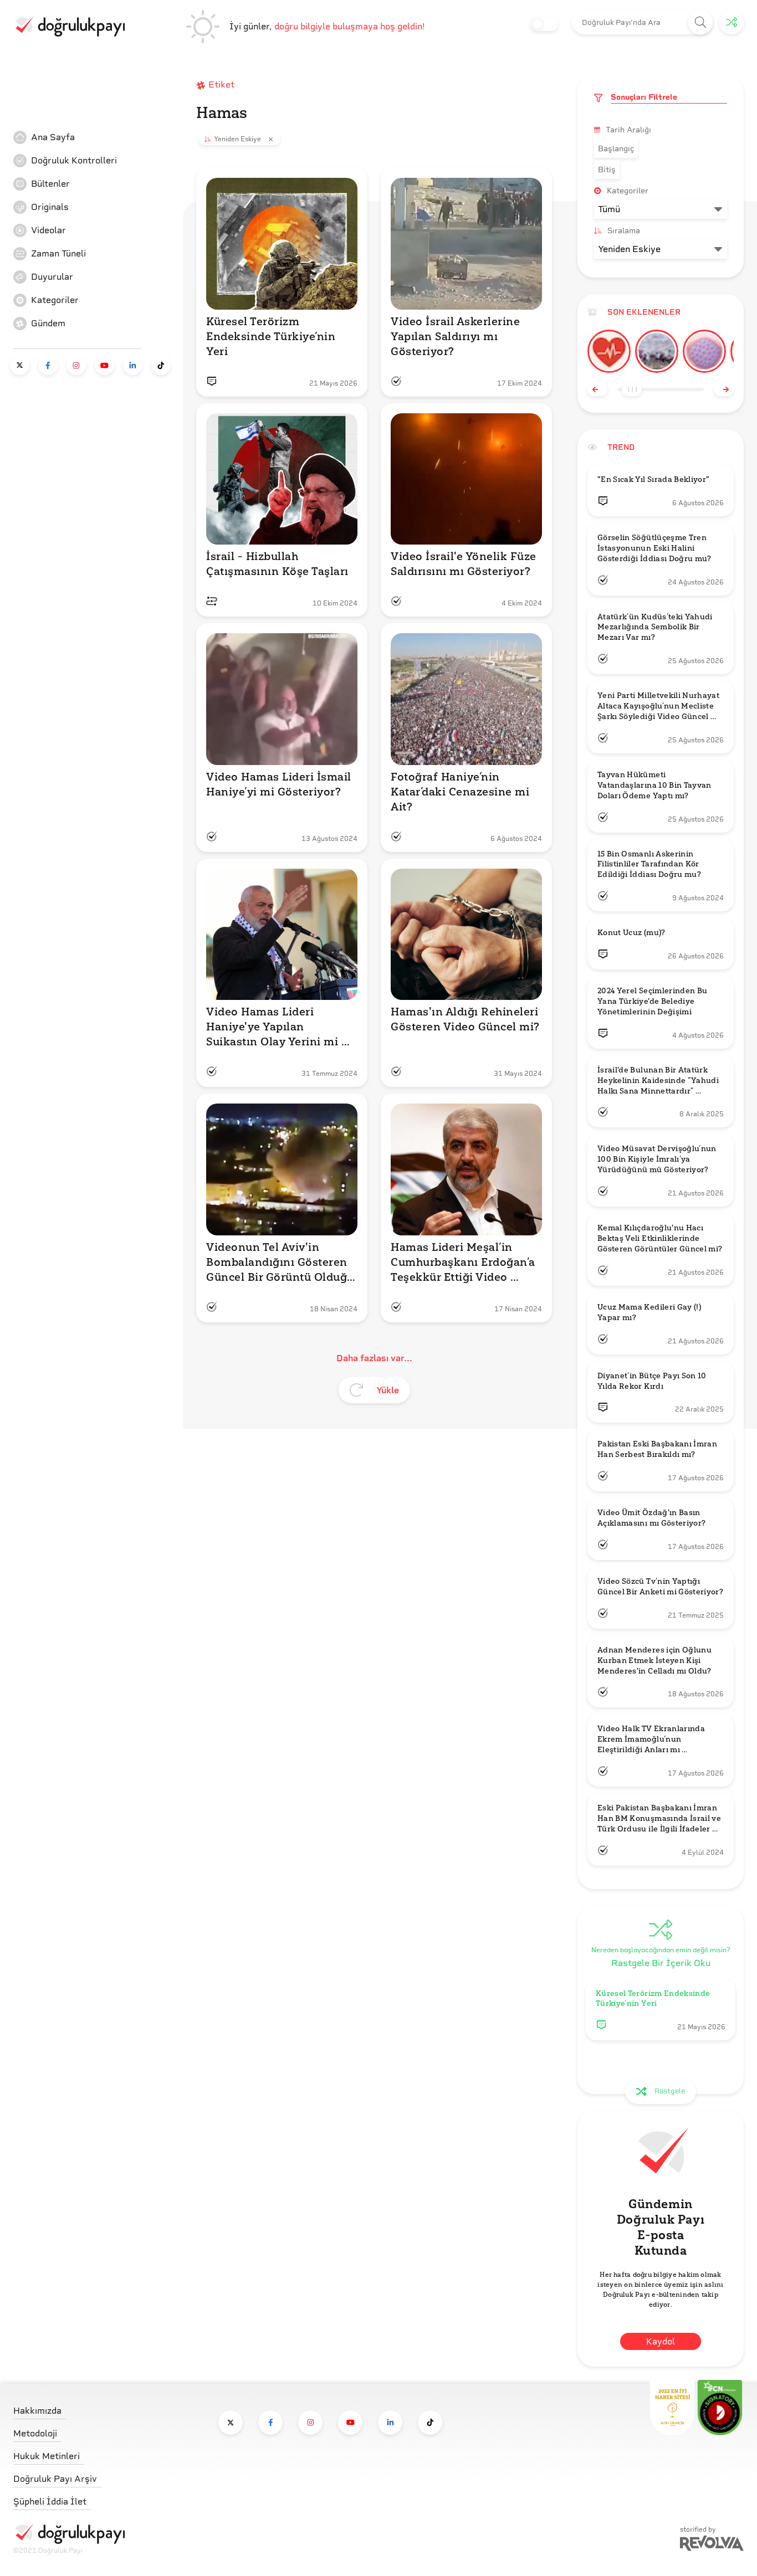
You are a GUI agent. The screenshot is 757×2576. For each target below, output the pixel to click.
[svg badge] (720, 2408)
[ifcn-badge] (672, 2408)
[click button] (701, 22)
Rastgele (670, 2091)
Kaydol (661, 2341)
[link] (96, 137)
